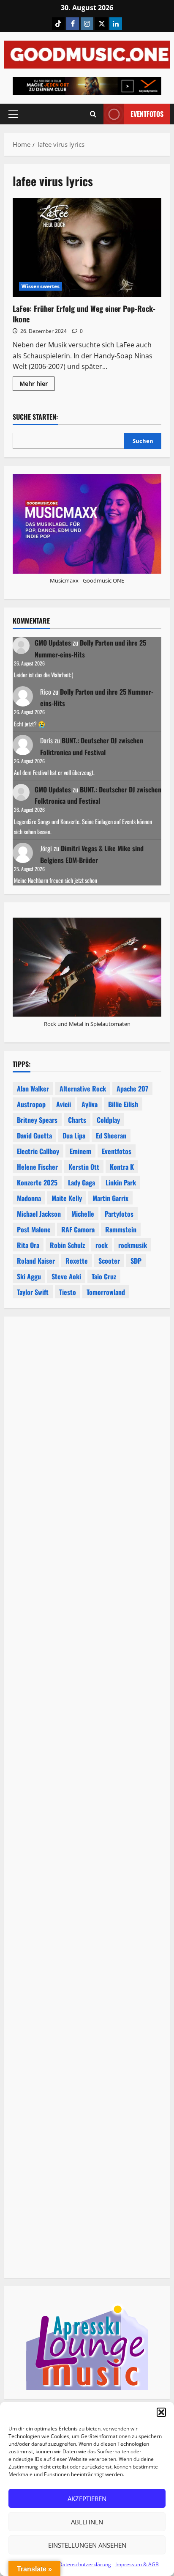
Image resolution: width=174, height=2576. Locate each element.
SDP (136, 1261)
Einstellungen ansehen (87, 2545)
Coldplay (108, 1120)
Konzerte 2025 (37, 1182)
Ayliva (90, 1104)
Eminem (80, 1151)
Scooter (109, 1261)
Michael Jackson (39, 1214)
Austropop (31, 1104)
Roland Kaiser (36, 1261)
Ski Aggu (29, 1276)
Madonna (29, 1198)
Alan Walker (33, 1089)
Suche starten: (35, 417)
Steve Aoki (66, 1276)
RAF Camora (78, 1229)
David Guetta (34, 1135)
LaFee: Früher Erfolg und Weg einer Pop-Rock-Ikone (87, 248)
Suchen (143, 441)
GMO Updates (53, 643)
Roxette (77, 1261)
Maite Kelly (67, 1198)
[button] (161, 2412)
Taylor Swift (33, 1292)
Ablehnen (87, 2522)
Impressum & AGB (137, 2564)
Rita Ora (28, 1245)
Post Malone (34, 1229)
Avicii (64, 1104)
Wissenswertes (41, 286)
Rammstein (121, 1229)
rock (102, 1245)
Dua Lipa (74, 1135)
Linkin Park (121, 1182)
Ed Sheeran (111, 1135)
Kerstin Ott (84, 1167)
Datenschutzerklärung (85, 2564)
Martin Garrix (110, 1198)
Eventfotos (147, 114)
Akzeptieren (87, 2499)
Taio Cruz (104, 1276)
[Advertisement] (87, 1683)
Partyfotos (119, 1214)
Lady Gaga (82, 1182)
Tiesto (68, 1292)
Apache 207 (132, 1089)
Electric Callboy (38, 1151)
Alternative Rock (83, 1089)
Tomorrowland (106, 1292)
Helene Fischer (37, 1167)
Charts (77, 1120)
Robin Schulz (67, 1245)
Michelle (83, 1214)
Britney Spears (37, 1120)
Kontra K (122, 1167)
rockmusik (133, 1245)
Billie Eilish (123, 1104)
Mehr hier (37, 385)
